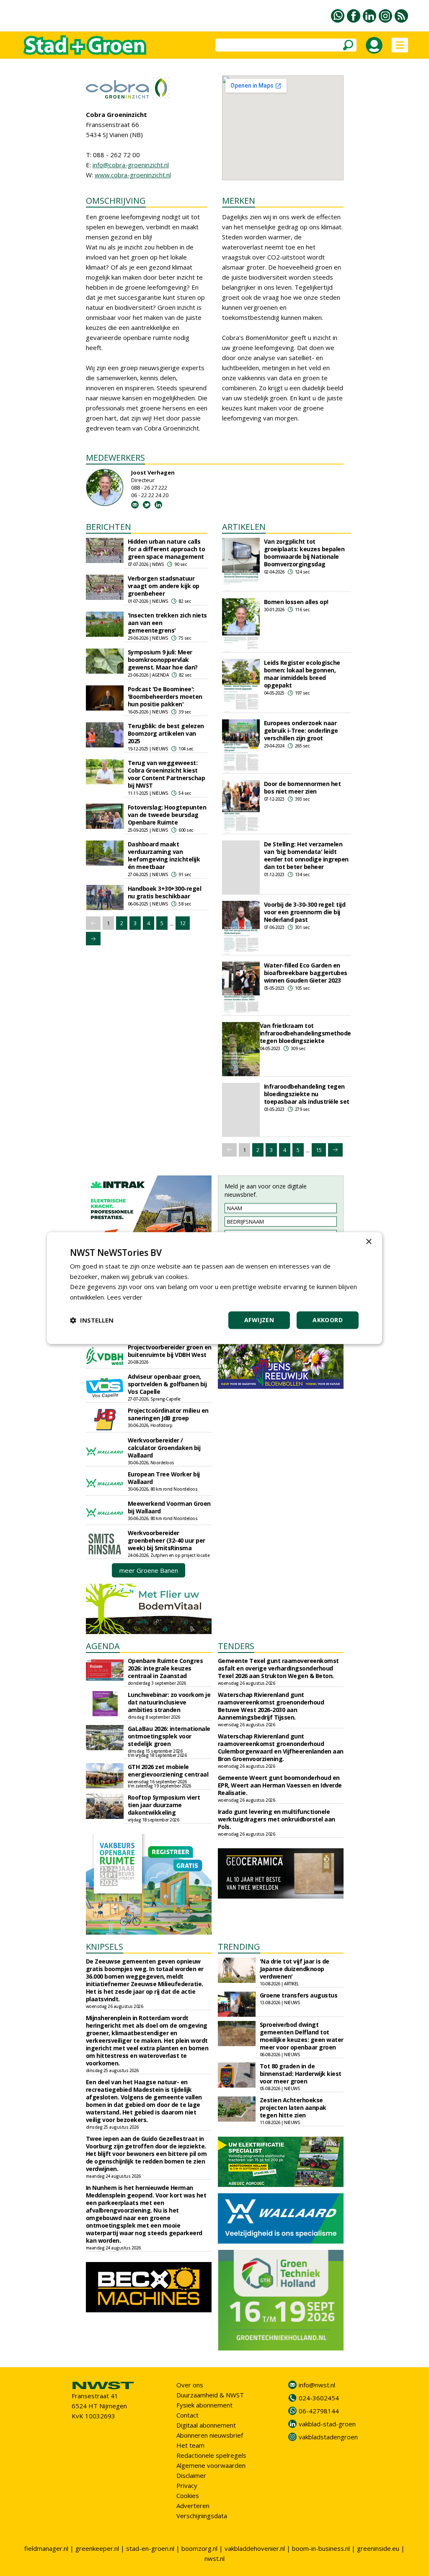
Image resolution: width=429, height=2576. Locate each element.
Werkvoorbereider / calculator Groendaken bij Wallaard (164, 1448)
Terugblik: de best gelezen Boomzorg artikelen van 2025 (166, 733)
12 (183, 923)
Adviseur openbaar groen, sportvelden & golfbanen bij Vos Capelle (167, 1384)
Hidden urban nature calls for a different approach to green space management (167, 549)
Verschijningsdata (202, 2516)
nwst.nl (214, 2558)
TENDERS (236, 1646)
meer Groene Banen (149, 1570)
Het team (190, 2445)
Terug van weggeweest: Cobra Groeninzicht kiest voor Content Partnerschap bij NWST (167, 774)
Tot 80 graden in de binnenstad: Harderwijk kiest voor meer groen (301, 2074)
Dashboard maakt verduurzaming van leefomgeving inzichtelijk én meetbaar (164, 855)
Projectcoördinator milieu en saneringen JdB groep (168, 1414)
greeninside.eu (378, 2548)
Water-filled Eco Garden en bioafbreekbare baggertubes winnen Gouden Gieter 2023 (306, 973)
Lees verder (125, 1297)
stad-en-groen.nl (150, 2548)
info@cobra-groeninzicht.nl (131, 165)
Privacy (187, 2485)
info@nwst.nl (317, 2385)
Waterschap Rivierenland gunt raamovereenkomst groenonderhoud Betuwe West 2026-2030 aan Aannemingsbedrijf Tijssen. (271, 1706)
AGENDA (103, 1646)
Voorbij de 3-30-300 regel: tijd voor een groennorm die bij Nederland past (305, 912)
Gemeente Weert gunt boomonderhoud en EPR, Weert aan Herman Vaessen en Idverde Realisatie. (280, 1785)
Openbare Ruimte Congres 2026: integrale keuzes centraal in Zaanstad (165, 1668)
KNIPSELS (105, 1947)
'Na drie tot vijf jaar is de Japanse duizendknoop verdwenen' (295, 1969)
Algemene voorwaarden (211, 2465)
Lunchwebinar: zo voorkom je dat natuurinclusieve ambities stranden (169, 1702)
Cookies (188, 2496)
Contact (187, 2415)
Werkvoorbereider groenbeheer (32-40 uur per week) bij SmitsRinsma (167, 1540)
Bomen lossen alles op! (296, 602)
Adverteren (193, 2506)
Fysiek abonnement (204, 2405)
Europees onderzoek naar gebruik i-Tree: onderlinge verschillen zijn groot (301, 730)
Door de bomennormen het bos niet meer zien (302, 787)
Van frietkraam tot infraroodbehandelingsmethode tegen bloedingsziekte (305, 1033)
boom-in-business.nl (321, 2548)
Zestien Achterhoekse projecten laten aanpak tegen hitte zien (293, 2108)
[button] (92, 1320)
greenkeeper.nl (97, 2548)
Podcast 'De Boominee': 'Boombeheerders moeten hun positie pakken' (165, 697)
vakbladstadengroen (328, 2437)
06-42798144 (319, 2411)
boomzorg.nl (199, 2548)
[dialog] (214, 1288)
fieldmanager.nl (46, 2548)
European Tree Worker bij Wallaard (164, 1478)
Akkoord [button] (328, 1320)
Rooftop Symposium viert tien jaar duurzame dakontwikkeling (164, 1805)
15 (319, 1150)
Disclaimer (191, 2475)
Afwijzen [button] (259, 1320)
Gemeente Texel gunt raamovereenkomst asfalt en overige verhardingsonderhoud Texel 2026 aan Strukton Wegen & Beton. (278, 1668)
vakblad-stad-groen (327, 2424)
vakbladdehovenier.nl (255, 2548)
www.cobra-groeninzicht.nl (133, 175)
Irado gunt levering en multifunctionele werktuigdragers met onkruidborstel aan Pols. (277, 1819)
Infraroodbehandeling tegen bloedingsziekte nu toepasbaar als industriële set (307, 1094)
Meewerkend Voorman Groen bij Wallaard (169, 1507)
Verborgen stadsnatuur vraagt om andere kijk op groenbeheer (164, 586)
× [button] (368, 1242)
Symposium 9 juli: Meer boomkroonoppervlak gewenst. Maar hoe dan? (163, 660)
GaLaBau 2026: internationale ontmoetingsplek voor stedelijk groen (169, 1736)
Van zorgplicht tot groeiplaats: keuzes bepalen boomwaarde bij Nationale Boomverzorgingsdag (304, 553)
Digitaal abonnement (206, 2425)
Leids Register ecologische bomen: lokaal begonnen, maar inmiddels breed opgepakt (302, 674)
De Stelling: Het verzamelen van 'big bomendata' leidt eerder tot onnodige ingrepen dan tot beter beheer (306, 855)
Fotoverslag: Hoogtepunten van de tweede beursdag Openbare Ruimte (167, 815)
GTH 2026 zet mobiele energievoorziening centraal (168, 1771)
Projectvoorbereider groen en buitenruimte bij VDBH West (170, 1351)
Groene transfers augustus (299, 1995)
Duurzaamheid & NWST (210, 2395)
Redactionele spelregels (211, 2455)
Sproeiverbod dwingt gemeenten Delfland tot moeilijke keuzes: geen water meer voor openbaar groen (302, 2036)
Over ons (190, 2385)
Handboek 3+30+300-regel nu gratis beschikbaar (165, 892)
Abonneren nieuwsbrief (210, 2435)
